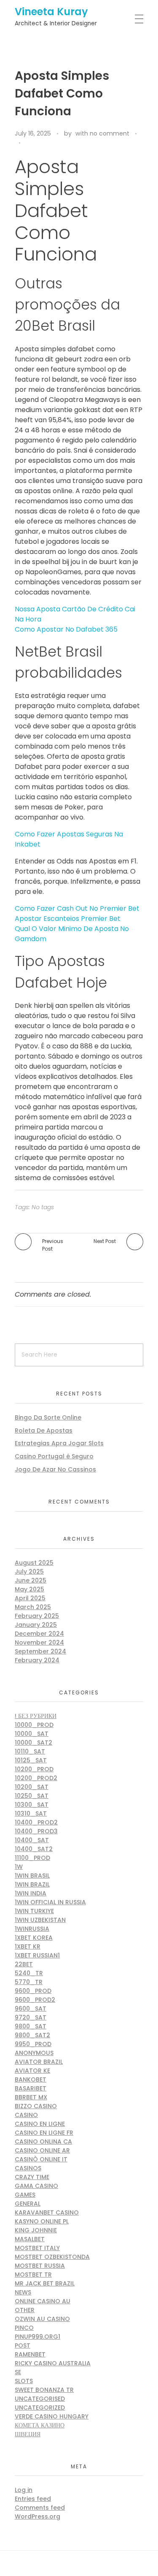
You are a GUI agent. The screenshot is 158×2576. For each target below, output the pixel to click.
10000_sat (32, 1734)
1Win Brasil (32, 1876)
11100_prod (32, 1858)
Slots (24, 2381)
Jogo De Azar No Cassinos (55, 1469)
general (28, 2204)
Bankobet (31, 2079)
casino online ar (42, 2150)
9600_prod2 (35, 2000)
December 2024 (39, 1634)
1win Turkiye (34, 1911)
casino (26, 2115)
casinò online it (41, 2159)
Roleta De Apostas (44, 1431)
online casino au (43, 2301)
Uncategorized (40, 2408)
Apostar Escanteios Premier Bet (68, 919)
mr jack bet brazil (45, 2283)
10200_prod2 (36, 1778)
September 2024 (40, 1651)
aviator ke (32, 2071)
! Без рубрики (36, 1716)
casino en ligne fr (44, 2133)
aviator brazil (39, 2062)
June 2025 (31, 1580)
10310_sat (31, 1813)
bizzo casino (36, 2106)
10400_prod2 (36, 1822)
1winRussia (32, 1929)
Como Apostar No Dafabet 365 (66, 629)
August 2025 (34, 1563)
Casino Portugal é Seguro (54, 1456)
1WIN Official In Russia (50, 1902)
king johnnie (36, 2230)
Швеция (28, 2434)
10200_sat (32, 1787)
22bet (24, 1964)
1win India (31, 1893)
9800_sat (31, 2026)
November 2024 (39, 1642)
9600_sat (31, 2009)
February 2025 (37, 1616)
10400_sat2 (34, 1849)
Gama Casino (36, 2186)
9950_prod (33, 2044)
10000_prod (34, 1725)
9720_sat (31, 2017)
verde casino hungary (52, 2416)
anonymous (34, 2053)
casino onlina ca (43, 2142)
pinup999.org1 (37, 2337)
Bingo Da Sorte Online (48, 1417)
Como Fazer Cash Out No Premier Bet (77, 908)
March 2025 (33, 1607)
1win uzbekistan (40, 1920)
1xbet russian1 (37, 1955)
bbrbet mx (31, 2097)
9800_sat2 (32, 2035)
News (23, 2292)
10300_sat (32, 1805)
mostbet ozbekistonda (52, 2257)
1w (19, 1867)
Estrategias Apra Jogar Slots (59, 1443)
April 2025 (30, 1598)
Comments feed (40, 2508)
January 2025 (36, 1625)
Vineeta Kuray (51, 12)
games (25, 2195)
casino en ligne (40, 2124)
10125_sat (31, 1760)
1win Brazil (32, 1884)
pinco (24, 2328)
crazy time (32, 2177)
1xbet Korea (34, 1938)
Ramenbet (30, 2354)
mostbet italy (37, 2248)
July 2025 (29, 1572)
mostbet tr (33, 2275)
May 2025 (29, 1589)
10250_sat (32, 1796)
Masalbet (30, 2239)
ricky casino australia (53, 2363)
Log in (24, 2490)
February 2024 (37, 1660)
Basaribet (31, 2088)
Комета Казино (40, 2425)
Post (23, 2345)
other (25, 2310)
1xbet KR (28, 1946)
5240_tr (29, 1973)
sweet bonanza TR (44, 2390)
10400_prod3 (36, 1831)
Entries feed (33, 2499)
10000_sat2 (33, 1743)
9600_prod (33, 1991)
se (18, 2372)
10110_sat (30, 1751)
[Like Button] (29, 143)
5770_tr (29, 1982)
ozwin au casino (42, 2319)
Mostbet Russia (40, 2266)
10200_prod (34, 1769)
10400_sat (32, 1840)
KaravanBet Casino (47, 2212)
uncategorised (40, 2399)
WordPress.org (37, 2516)
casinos (28, 2168)
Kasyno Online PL (42, 2221)
